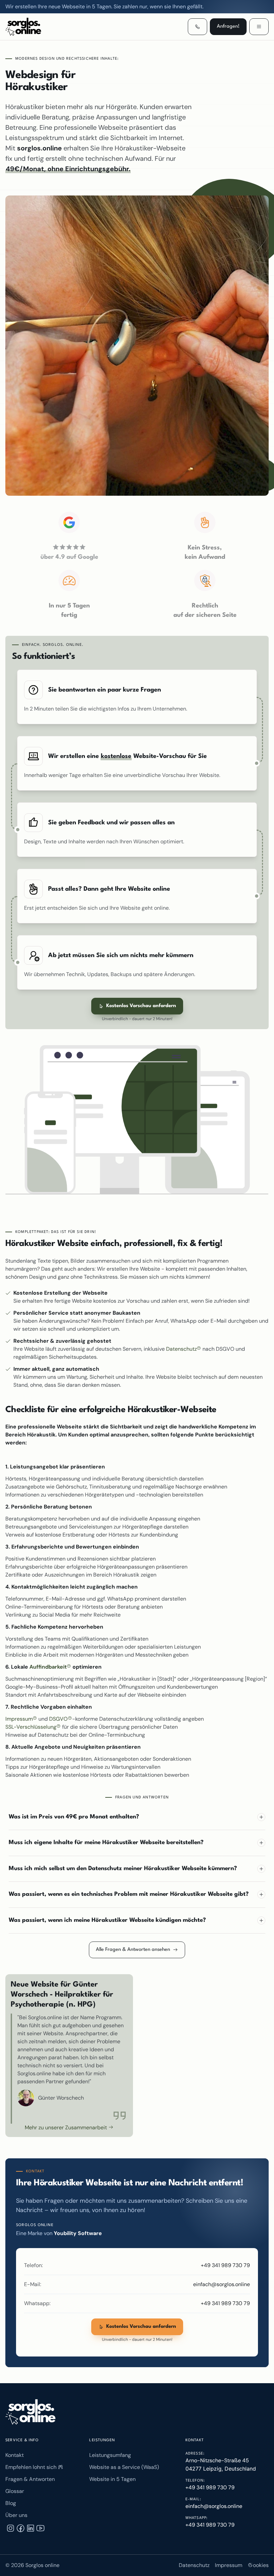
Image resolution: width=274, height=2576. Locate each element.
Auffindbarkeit (49, 1667)
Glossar (15, 2491)
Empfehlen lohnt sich (32, 2467)
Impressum (20, 1719)
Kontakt (15, 2455)
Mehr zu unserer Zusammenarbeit (66, 2127)
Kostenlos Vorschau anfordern (141, 1006)
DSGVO (59, 1719)
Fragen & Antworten (30, 2479)
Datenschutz (182, 1349)
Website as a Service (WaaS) (124, 2467)
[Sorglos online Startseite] (30, 2412)
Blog (11, 2503)
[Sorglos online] (35, 27)
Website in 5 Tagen (112, 2479)
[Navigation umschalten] (259, 27)
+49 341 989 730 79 (225, 2265)
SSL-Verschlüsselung (32, 1727)
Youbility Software (78, 2233)
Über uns (16, 2515)
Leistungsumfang (110, 2455)
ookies (261, 2565)
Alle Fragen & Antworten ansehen (133, 1950)
